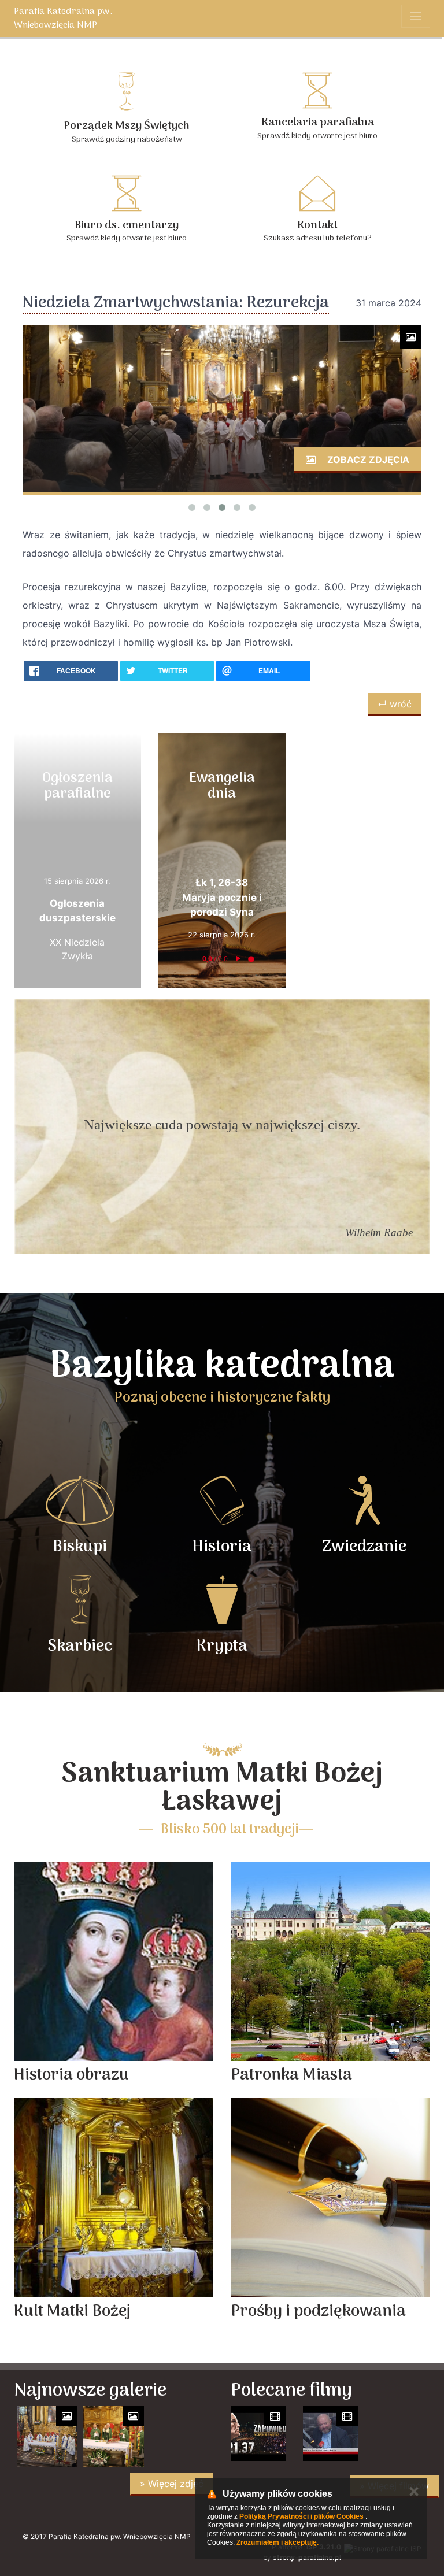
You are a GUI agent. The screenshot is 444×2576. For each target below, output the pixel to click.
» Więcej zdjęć (172, 2484)
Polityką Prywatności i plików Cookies (301, 2516)
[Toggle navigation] (416, 16)
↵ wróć (395, 704)
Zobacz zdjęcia (367, 459)
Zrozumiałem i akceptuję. (277, 2542)
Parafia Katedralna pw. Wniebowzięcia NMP (63, 18)
